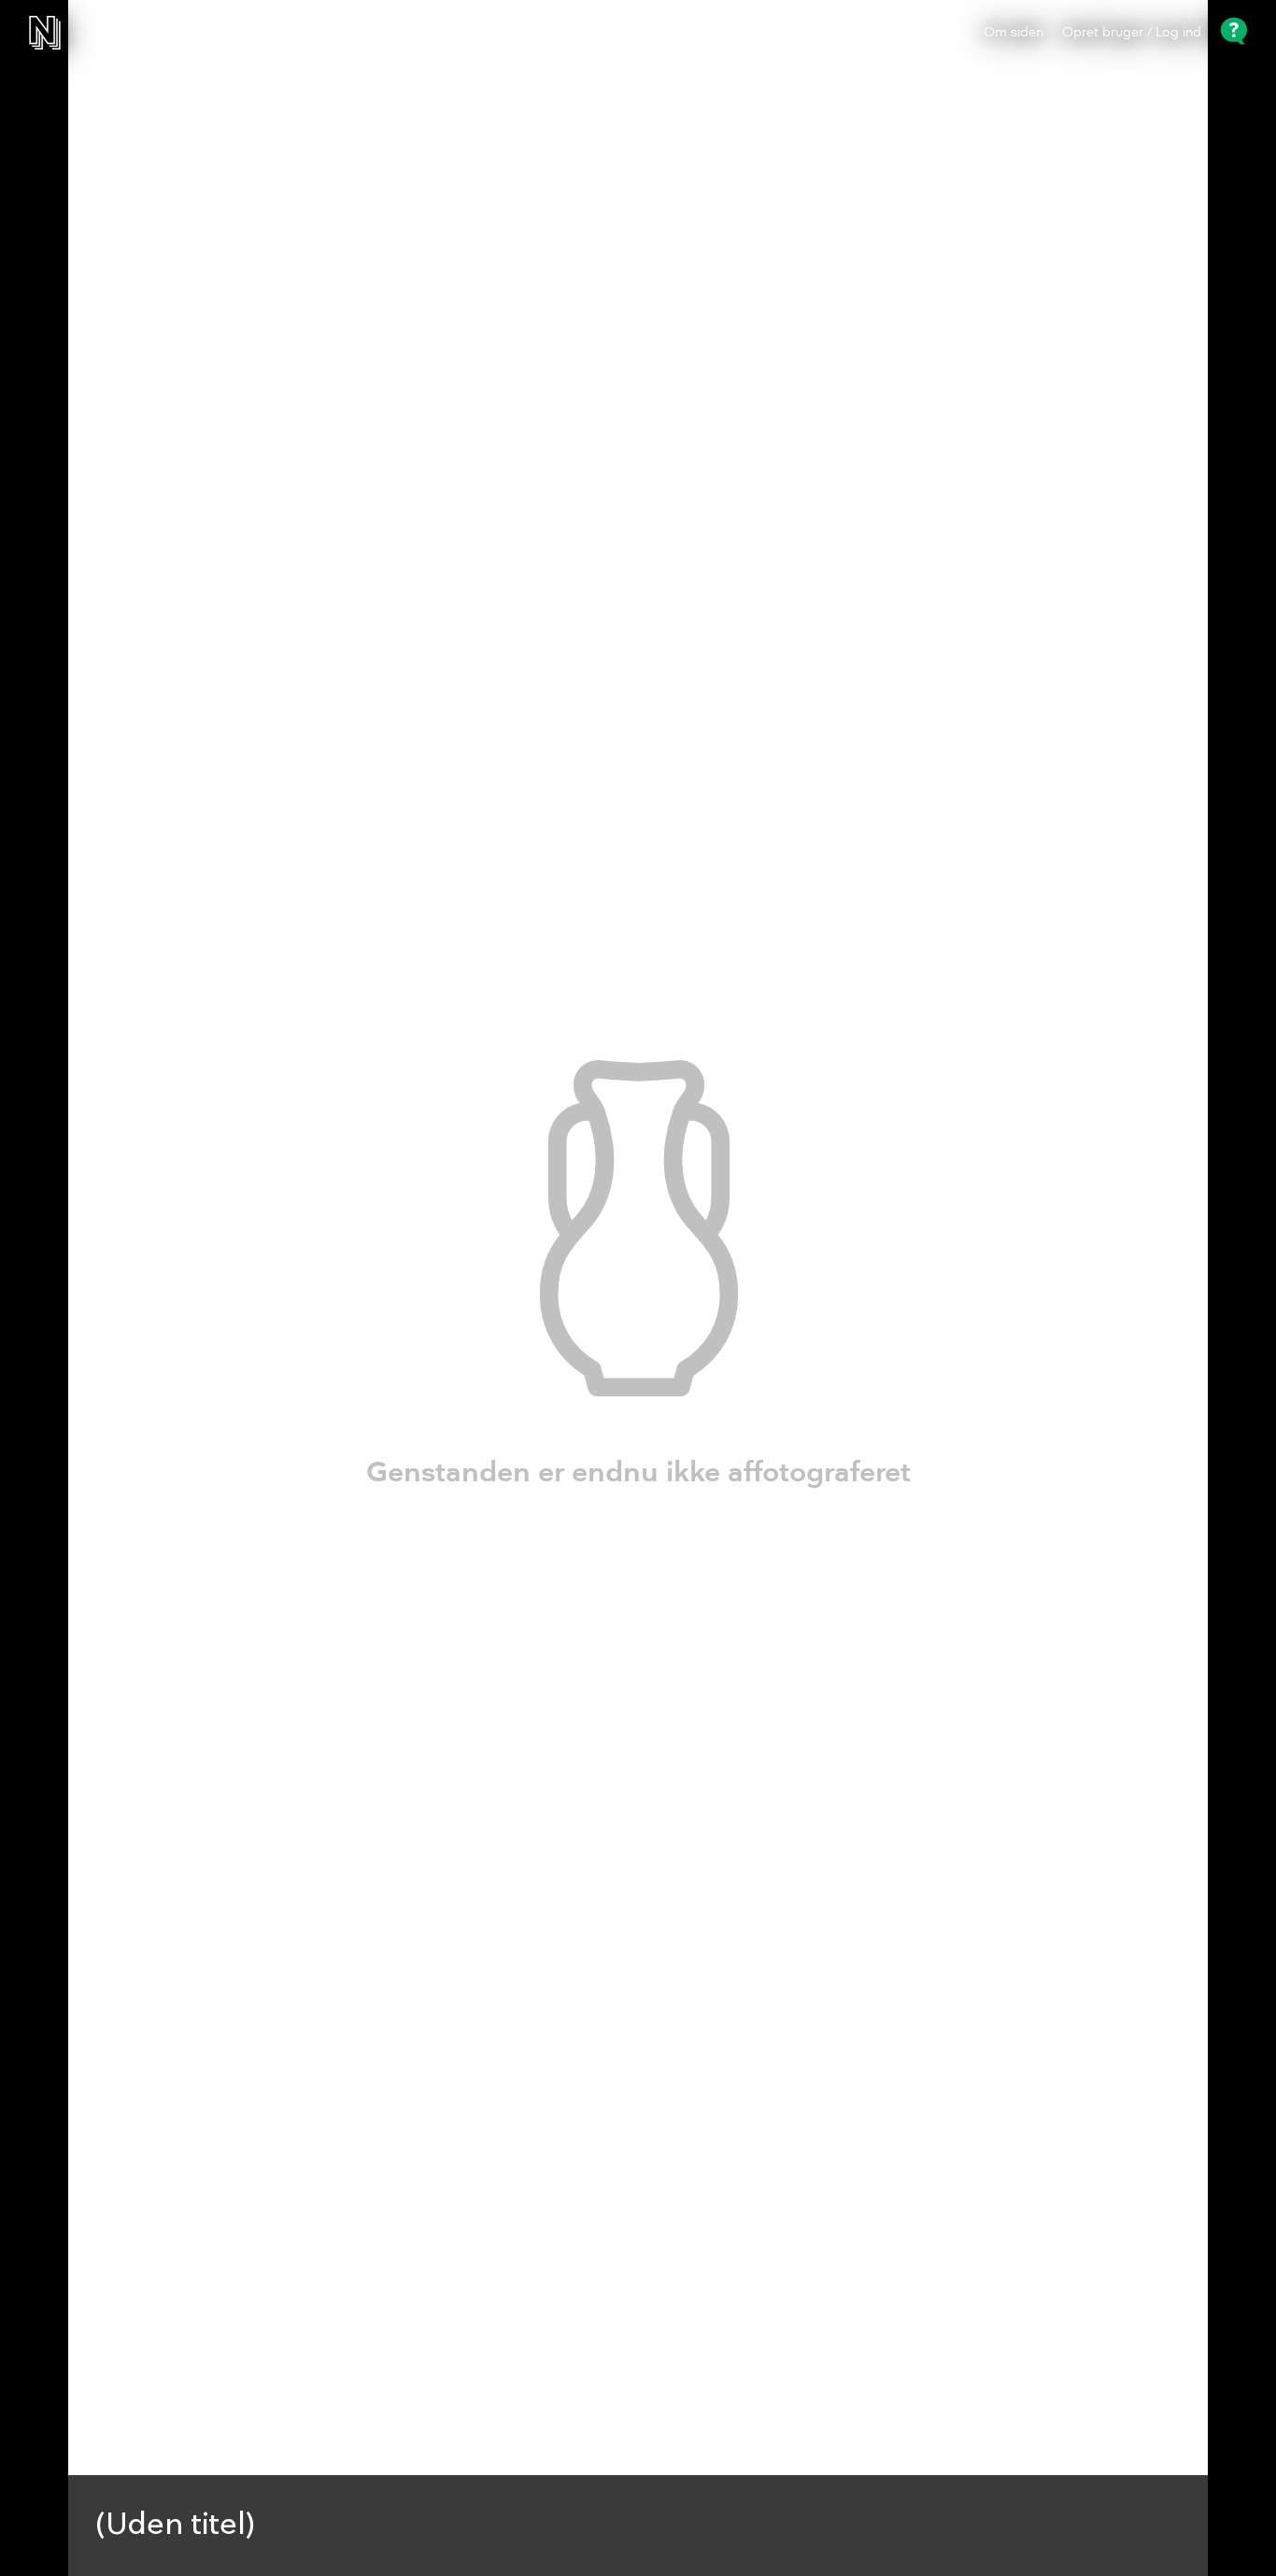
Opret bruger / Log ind (1132, 33)
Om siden (1014, 33)
